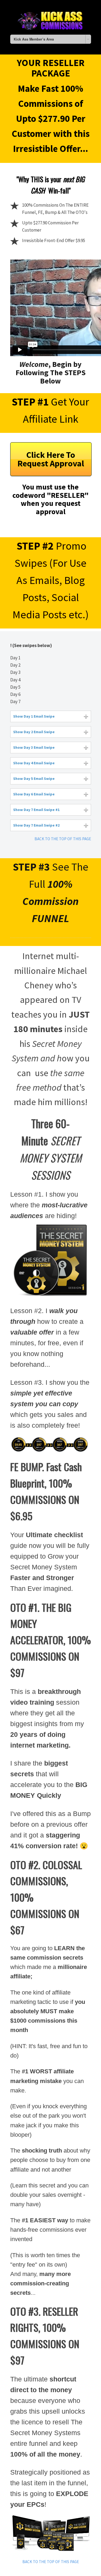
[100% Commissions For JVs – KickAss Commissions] (51, 20)
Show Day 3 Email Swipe (34, 747)
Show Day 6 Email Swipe (34, 794)
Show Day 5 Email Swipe (34, 779)
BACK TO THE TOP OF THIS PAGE (63, 839)
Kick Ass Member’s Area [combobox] (34, 39)
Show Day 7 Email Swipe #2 (36, 825)
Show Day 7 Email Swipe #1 (36, 810)
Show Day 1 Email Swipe (34, 716)
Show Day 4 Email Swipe (34, 763)
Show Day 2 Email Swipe (34, 732)
